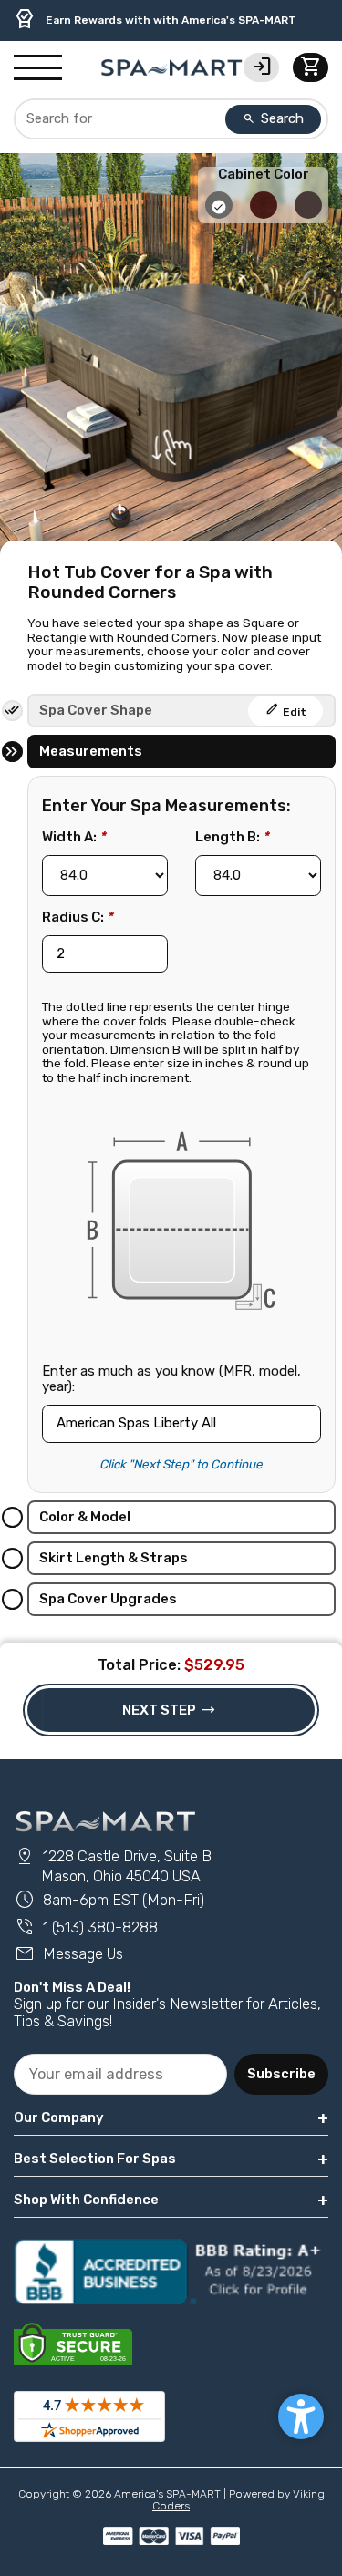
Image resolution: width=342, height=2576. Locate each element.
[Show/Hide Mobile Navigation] (38, 68)
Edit (286, 709)
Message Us (68, 1954)
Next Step (169, 1710)
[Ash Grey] (220, 214)
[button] (301, 2416)
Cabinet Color (264, 175)
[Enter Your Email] (120, 2074)
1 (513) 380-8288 (86, 1927)
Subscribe (281, 2074)
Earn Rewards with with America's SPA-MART (155, 19)
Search (274, 118)
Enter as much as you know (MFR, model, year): (171, 1379)
